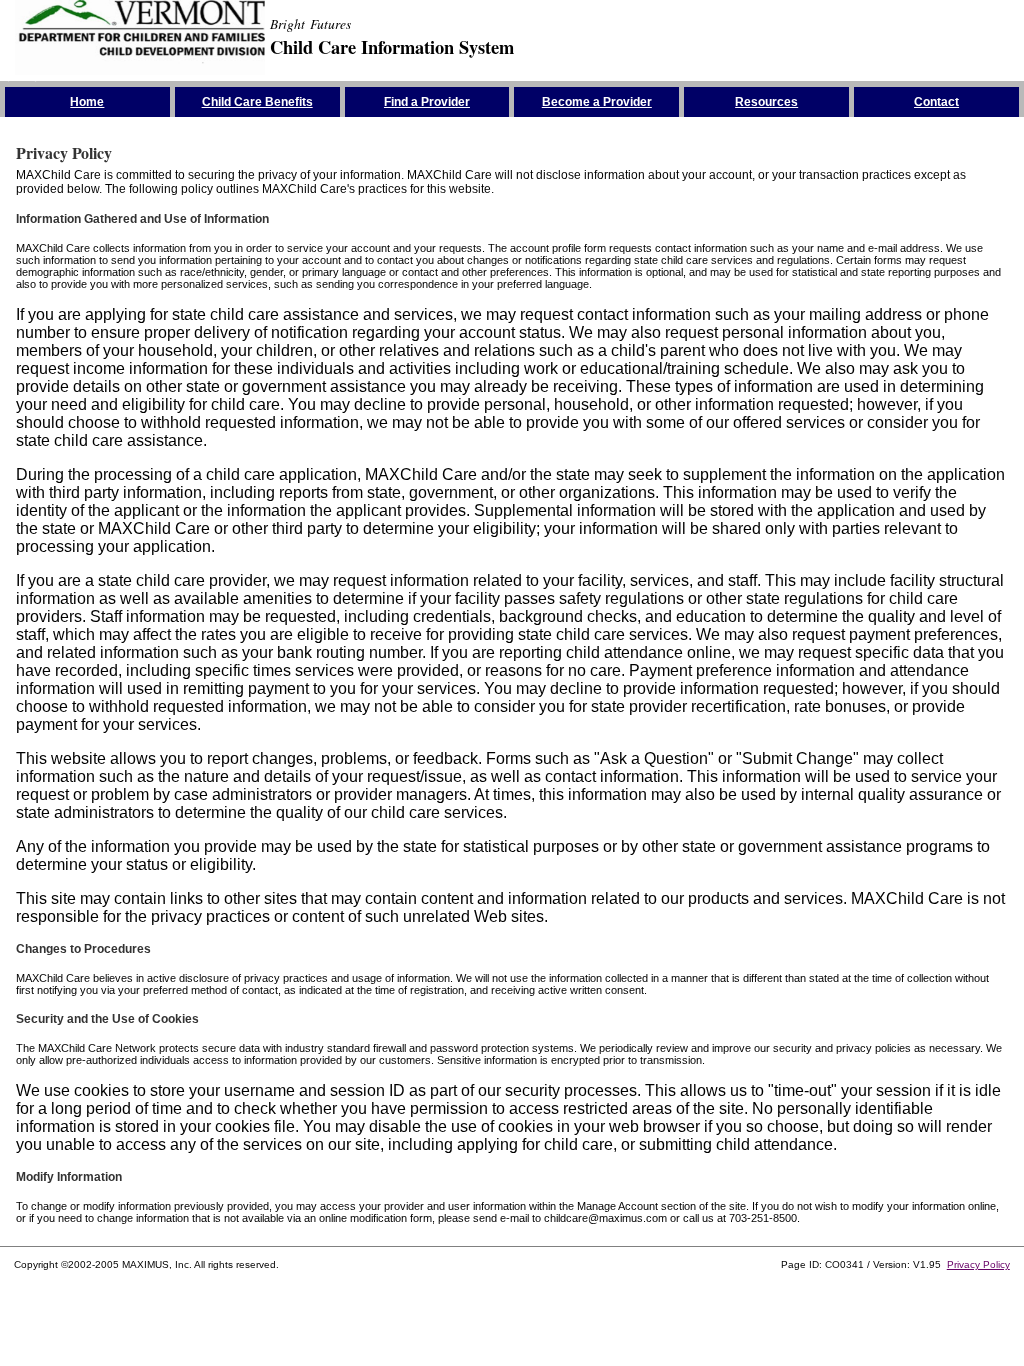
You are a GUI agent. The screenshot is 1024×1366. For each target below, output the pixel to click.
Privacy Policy (978, 1264)
